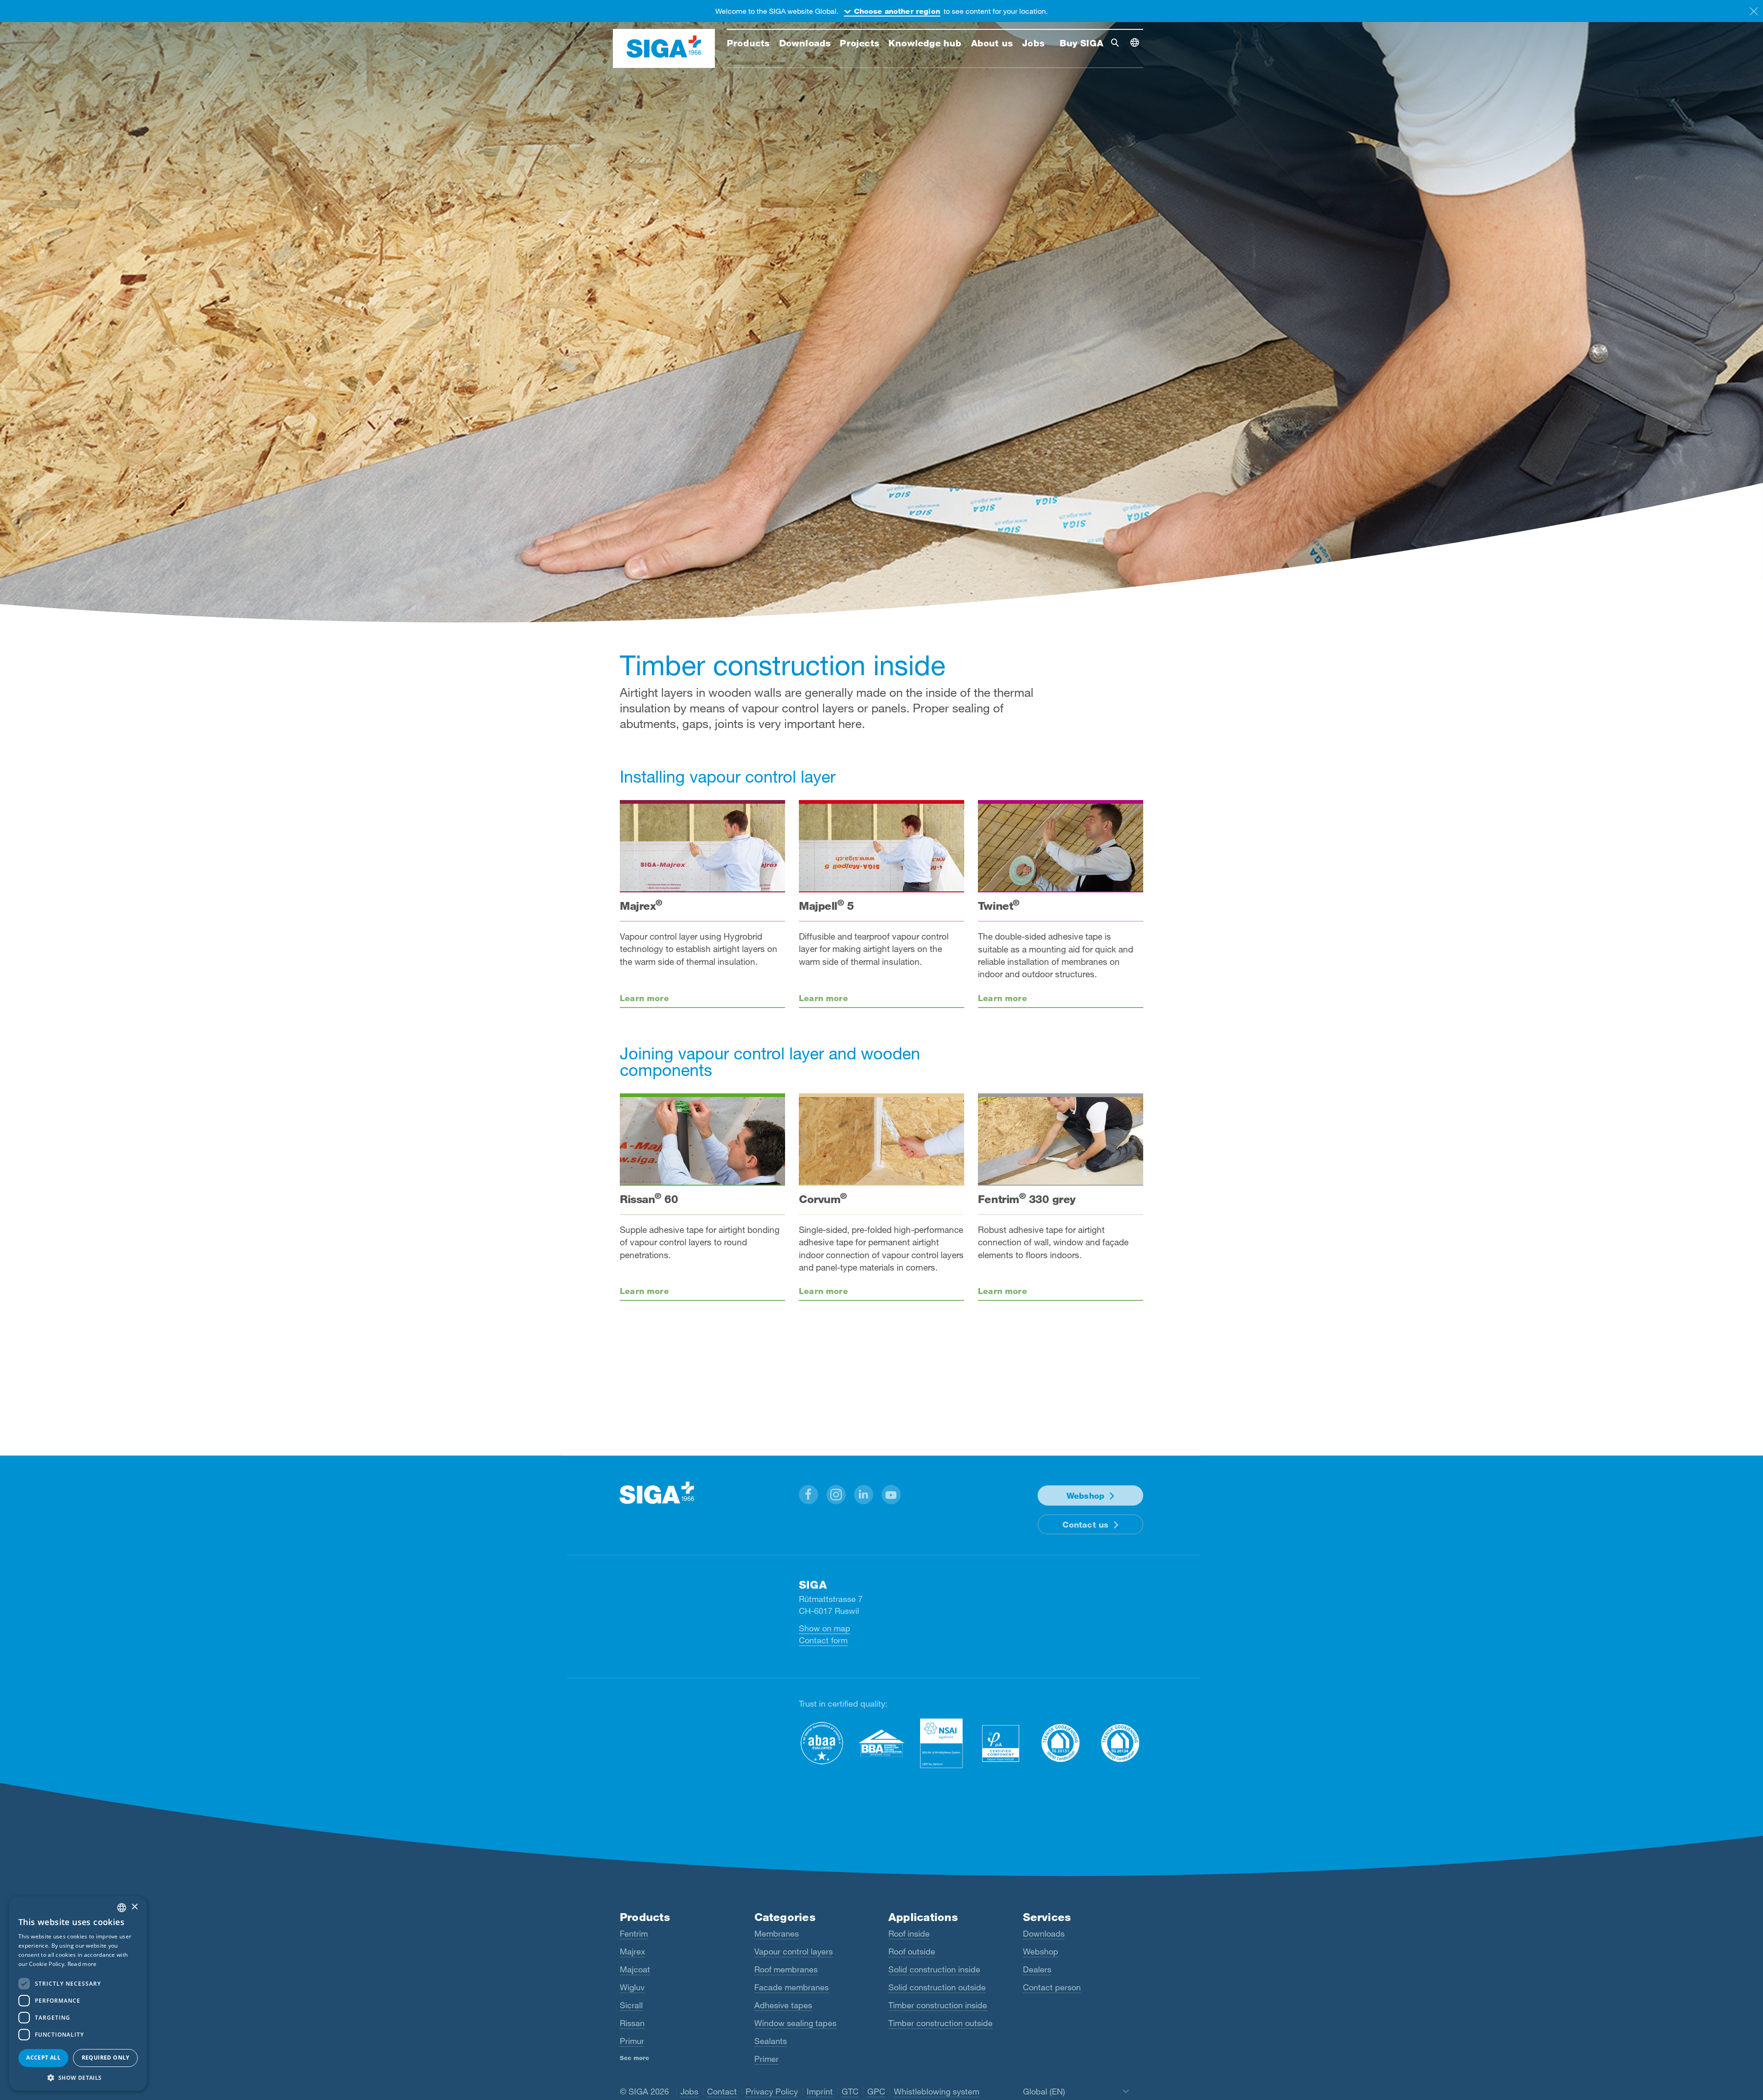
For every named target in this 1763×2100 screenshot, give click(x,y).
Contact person (1052, 1987)
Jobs (689, 2091)
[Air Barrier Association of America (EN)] (822, 1743)
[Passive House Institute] (1001, 1743)
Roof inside (909, 1933)
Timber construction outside (940, 2023)
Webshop (1085, 1495)
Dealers (1037, 1969)
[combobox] (122, 1908)
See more (634, 2058)
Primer (766, 2059)
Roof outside (912, 1951)
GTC (850, 2091)
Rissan (632, 2023)
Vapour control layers (794, 1951)
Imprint (820, 2091)
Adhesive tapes (783, 2005)
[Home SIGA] (664, 49)
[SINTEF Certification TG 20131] (1061, 1743)
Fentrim (634, 1933)
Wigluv (632, 1987)
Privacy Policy (772, 2091)
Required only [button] (106, 2058)
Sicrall (631, 2005)
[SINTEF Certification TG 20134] (1120, 1743)
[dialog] (78, 1994)
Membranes (777, 1933)
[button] (809, 1495)
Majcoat (635, 1969)
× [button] (134, 1907)
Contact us (1086, 1524)
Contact (722, 2091)
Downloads (1044, 1933)
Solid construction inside (934, 1969)
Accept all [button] (43, 2058)
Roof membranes (786, 1969)
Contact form (823, 1640)
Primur (632, 2041)
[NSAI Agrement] (941, 1743)
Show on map (825, 1628)
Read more (82, 1964)
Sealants (771, 2041)
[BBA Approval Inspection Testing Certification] (881, 1743)
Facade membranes (792, 1987)
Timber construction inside (938, 2005)
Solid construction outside (937, 1987)
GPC (876, 2091)
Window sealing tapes (795, 2023)
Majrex (632, 1951)
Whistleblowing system (937, 2091)
